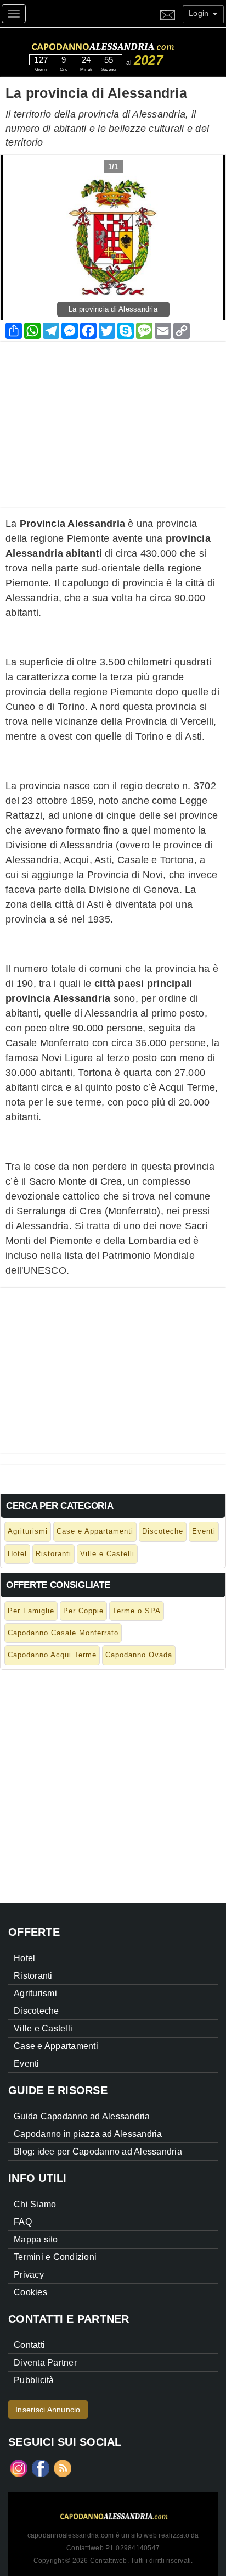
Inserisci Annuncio (48, 2410)
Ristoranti (53, 1554)
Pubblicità (34, 2380)
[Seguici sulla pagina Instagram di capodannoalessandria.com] (19, 2468)
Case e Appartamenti (95, 1531)
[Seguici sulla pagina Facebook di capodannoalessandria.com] (41, 2468)
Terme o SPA (137, 1611)
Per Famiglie (31, 1611)
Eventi (204, 1531)
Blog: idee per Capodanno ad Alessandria (98, 2152)
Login (200, 13)
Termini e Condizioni (55, 2257)
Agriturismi (28, 1531)
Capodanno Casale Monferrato (63, 1633)
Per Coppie (83, 1611)
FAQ (23, 2222)
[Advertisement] (113, 419)
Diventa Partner (45, 2363)
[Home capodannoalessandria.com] (123, 45)
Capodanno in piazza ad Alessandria (88, 2134)
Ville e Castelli (107, 1554)
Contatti (29, 2345)
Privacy (29, 2275)
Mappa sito (36, 2239)
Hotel (17, 1554)
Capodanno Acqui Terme (52, 1655)
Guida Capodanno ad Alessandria (82, 2116)
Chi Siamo (35, 2204)
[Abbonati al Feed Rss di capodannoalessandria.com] (63, 2468)
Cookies (30, 2292)
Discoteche (163, 1531)
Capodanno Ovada (139, 1655)
